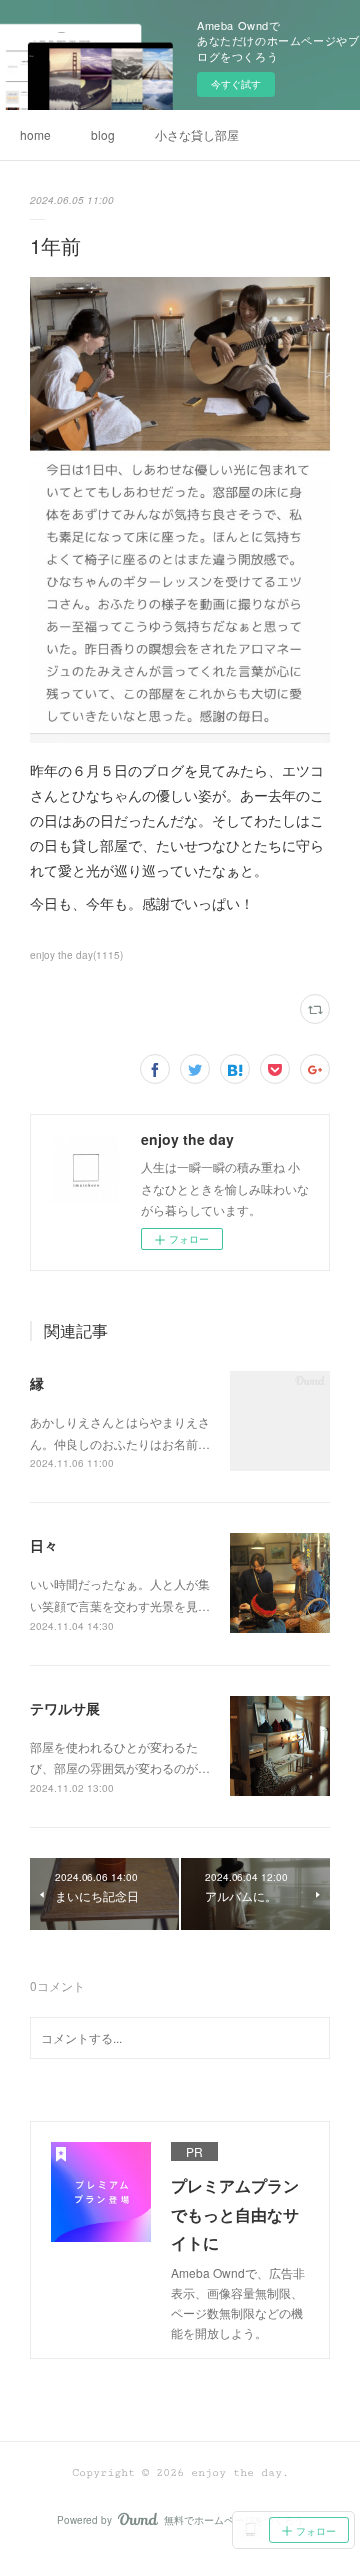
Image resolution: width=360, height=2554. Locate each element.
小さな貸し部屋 (197, 134)
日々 (44, 1545)
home (35, 134)
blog (103, 134)
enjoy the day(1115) (76, 955)
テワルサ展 (65, 1708)
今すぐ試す (236, 84)
